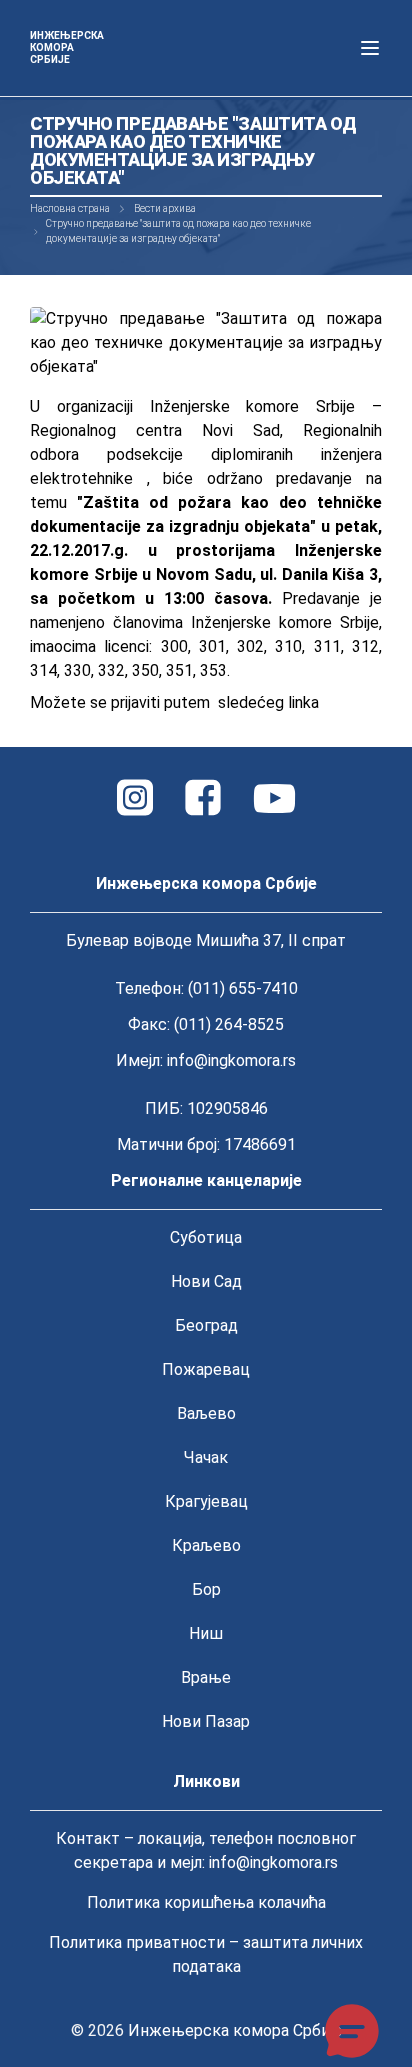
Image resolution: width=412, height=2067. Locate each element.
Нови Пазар (206, 1721)
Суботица (206, 1237)
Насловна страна (70, 208)
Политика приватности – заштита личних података (206, 1954)
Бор (206, 1589)
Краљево (206, 1545)
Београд (206, 1325)
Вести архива (165, 208)
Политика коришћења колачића (206, 1902)
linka (303, 702)
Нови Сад (206, 1281)
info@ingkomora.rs (231, 1060)
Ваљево (206, 1413)
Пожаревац (206, 1369)
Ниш (206, 1633)
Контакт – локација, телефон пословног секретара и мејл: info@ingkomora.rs (206, 1850)
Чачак (206, 1457)
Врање (206, 1677)
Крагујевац (206, 1501)
